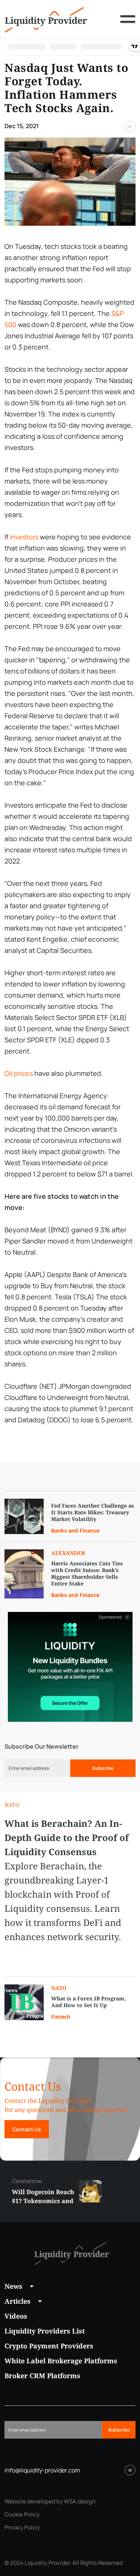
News (13, 2286)
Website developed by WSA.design (50, 2501)
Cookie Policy (22, 2515)
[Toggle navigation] (128, 25)
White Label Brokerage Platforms (61, 2361)
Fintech (61, 2017)
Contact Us (27, 2129)
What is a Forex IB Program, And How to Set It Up (88, 2002)
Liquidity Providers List (45, 2331)
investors (24, 537)
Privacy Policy (22, 2528)
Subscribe (103, 1768)
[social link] (130, 2470)
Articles (18, 2301)
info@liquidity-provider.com (42, 2470)
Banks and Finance (75, 1531)
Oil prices (19, 1073)
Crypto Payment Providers (49, 2346)
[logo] (46, 19)
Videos (16, 2316)
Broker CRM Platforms (42, 2376)
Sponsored (111, 1617)
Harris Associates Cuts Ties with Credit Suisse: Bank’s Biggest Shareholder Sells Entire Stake (87, 1574)
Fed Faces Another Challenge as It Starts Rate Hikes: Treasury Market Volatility (93, 1512)
